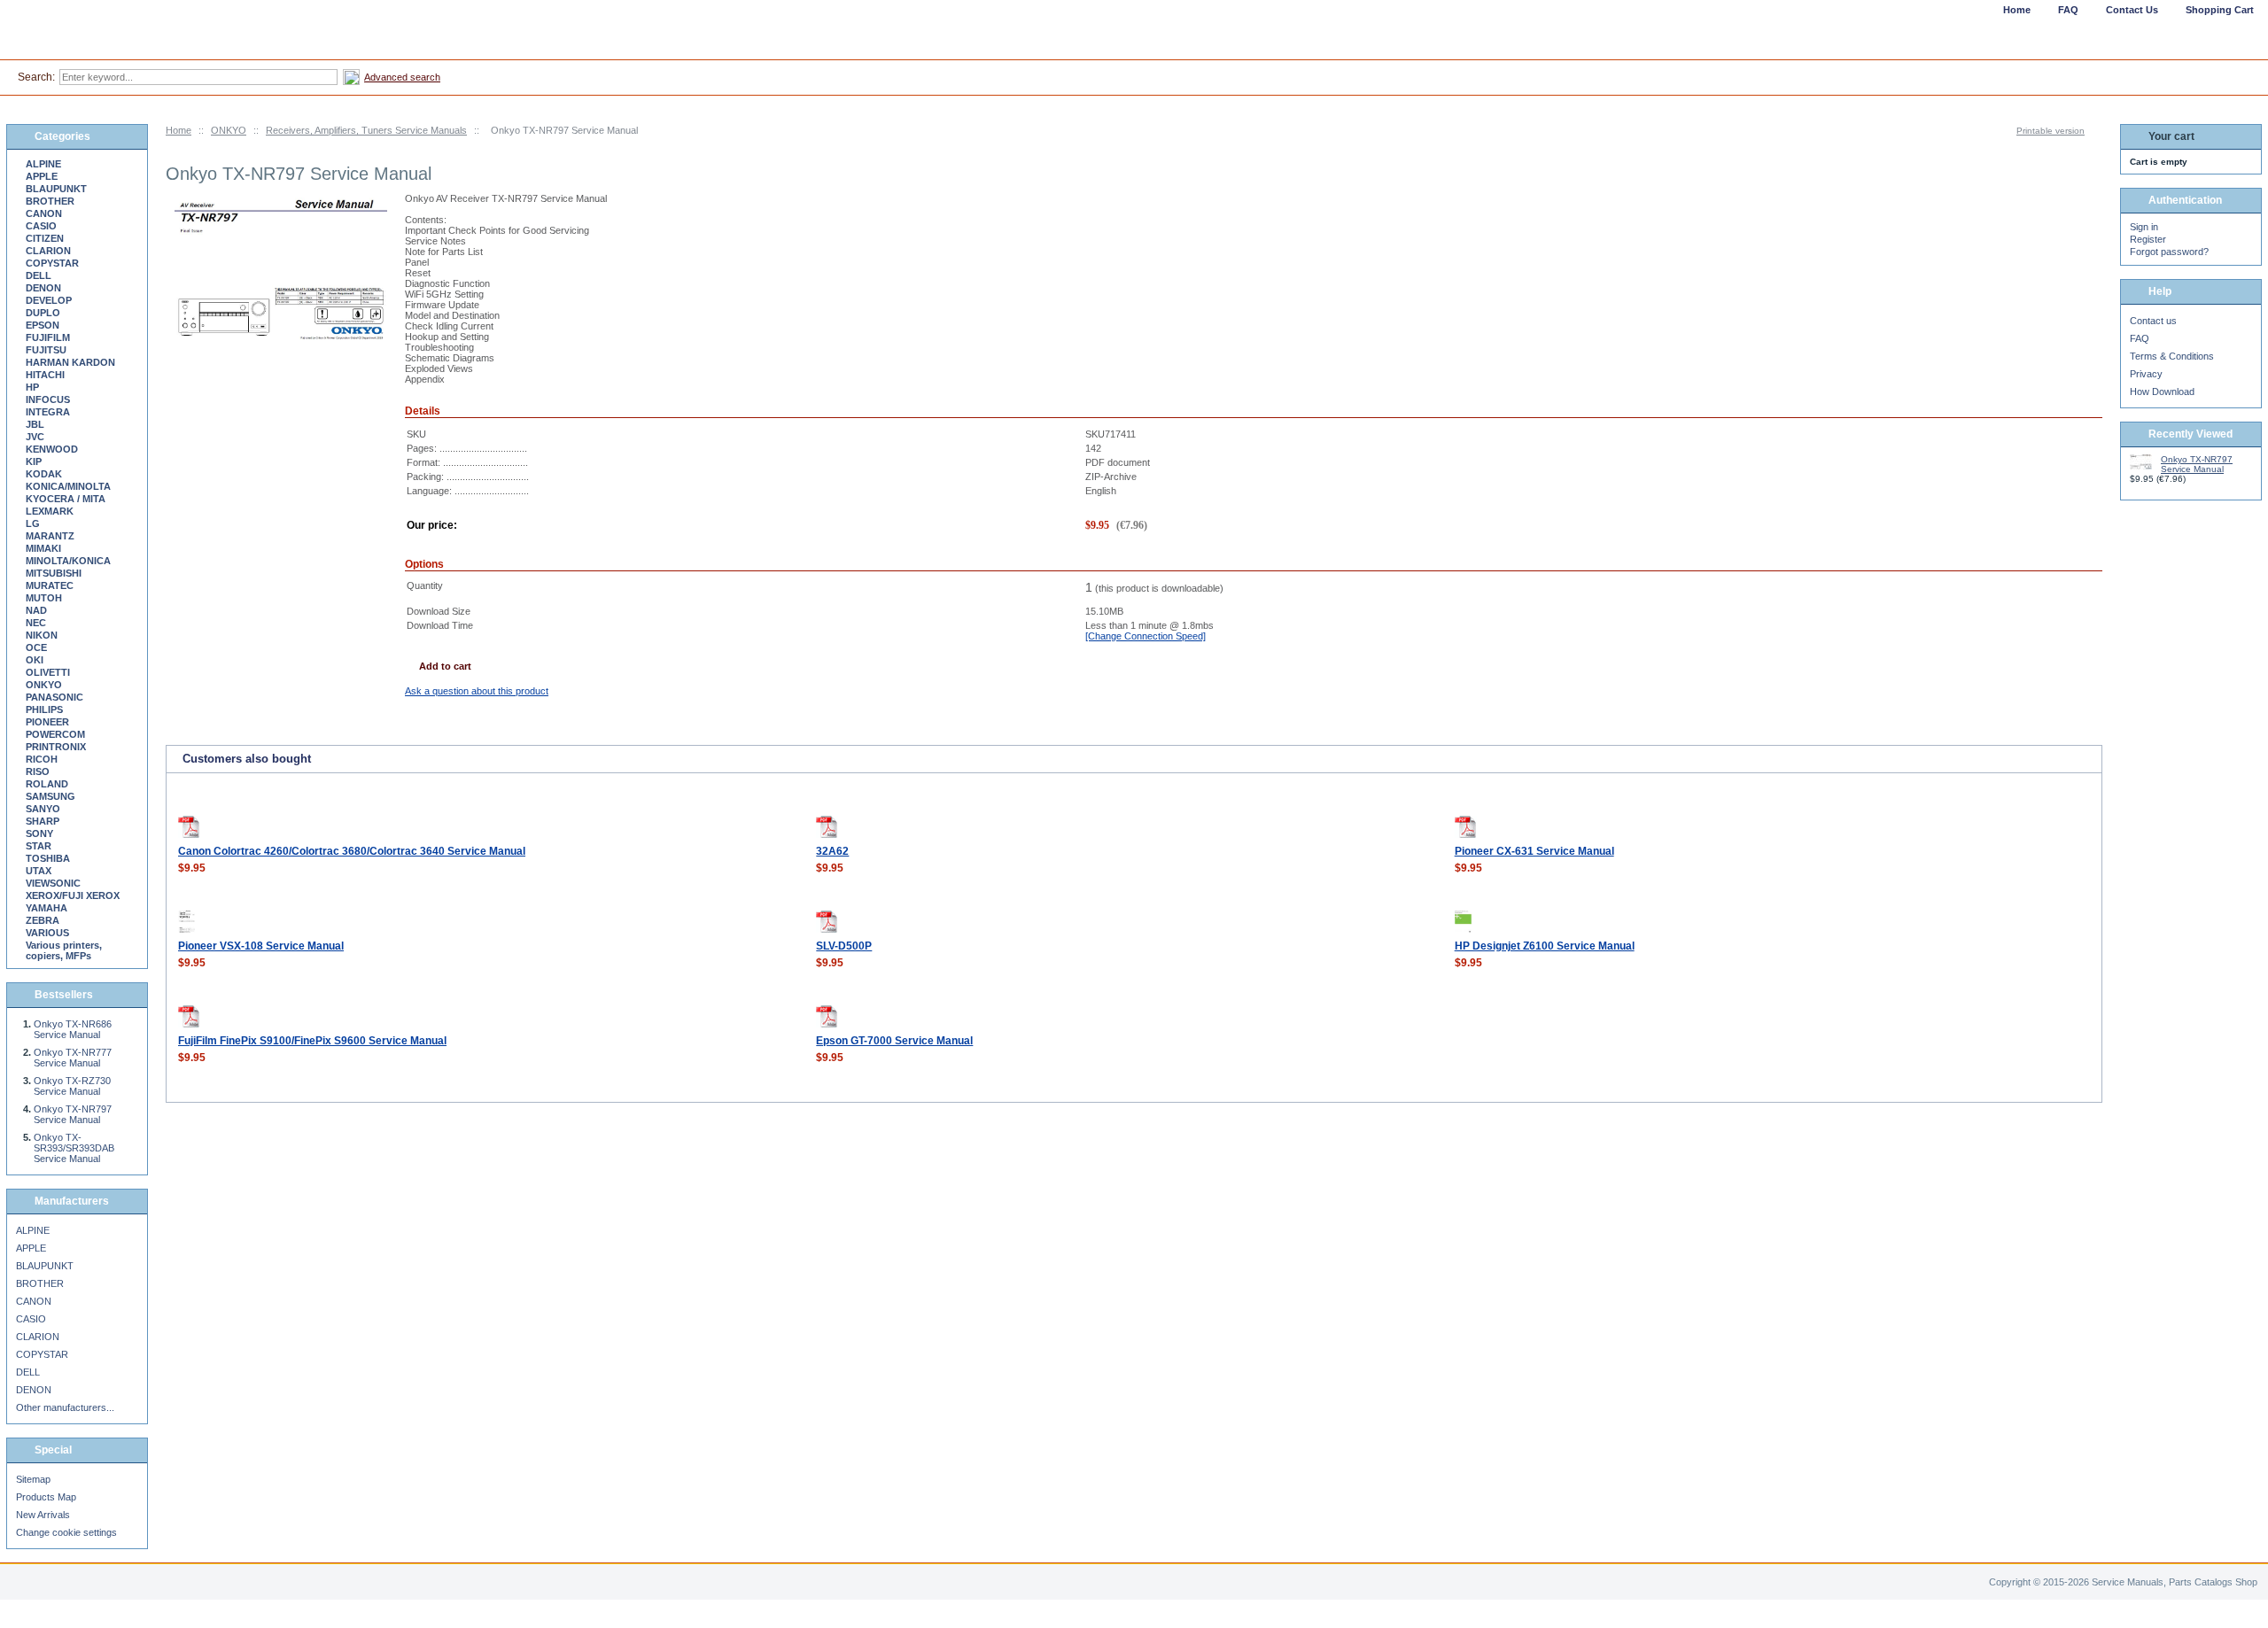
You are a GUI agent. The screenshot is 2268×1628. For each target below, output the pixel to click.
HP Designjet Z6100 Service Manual (1545, 946)
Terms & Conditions (2172, 356)
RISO (38, 771)
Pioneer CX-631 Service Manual (1534, 851)
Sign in (2144, 227)
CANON (44, 213)
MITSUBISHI (54, 573)
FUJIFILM (48, 337)
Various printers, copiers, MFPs (64, 950)
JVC (35, 437)
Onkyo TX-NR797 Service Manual (73, 1114)
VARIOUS (47, 933)
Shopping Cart (2220, 10)
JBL (35, 424)
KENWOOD (52, 449)
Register (2148, 239)
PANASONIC (54, 697)
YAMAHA (47, 908)
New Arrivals (43, 1515)
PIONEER (47, 722)
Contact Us (2132, 10)
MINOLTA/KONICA (68, 561)
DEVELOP (49, 300)
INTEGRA (48, 412)
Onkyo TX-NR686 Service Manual (73, 1029)
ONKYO (229, 130)
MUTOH (44, 598)
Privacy (2146, 374)
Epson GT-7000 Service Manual (894, 1041)
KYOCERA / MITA (66, 499)
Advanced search (402, 77)
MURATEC (50, 585)
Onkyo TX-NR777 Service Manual (73, 1058)
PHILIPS (44, 709)
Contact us (2153, 321)
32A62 (832, 851)
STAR (39, 846)
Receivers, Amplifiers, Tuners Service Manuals (366, 130)
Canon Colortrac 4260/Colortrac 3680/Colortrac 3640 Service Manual (352, 851)
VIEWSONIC (53, 883)
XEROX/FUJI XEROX (73, 895)
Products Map (46, 1497)
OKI (35, 660)
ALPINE (43, 164)
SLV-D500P (844, 946)
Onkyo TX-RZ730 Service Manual (72, 1086)
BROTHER (50, 201)
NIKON (42, 635)
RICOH (42, 759)
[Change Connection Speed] (1146, 636)
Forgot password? (2169, 252)
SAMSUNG (50, 796)
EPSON (43, 325)
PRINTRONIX (56, 747)
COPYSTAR (52, 263)
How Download (2162, 391)
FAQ (2140, 338)
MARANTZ (50, 536)
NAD (36, 610)
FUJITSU (46, 350)
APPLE (42, 176)
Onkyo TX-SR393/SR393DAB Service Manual (74, 1148)
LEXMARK (50, 511)
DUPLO (43, 313)
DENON (43, 288)
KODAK (44, 474)
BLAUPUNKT (56, 189)
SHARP (43, 821)
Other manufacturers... (65, 1407)
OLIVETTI (48, 672)
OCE (36, 647)
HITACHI (45, 375)
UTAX (39, 871)
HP (32, 387)
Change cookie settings (66, 1532)
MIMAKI (43, 548)
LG (33, 523)
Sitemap (33, 1479)
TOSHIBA (48, 858)
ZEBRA (43, 920)
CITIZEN (45, 238)
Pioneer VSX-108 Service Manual (261, 946)
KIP (34, 461)
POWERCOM (55, 734)
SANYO (43, 809)
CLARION (48, 251)
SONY (39, 833)
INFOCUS (48, 399)
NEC (36, 623)
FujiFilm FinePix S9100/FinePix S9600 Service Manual (312, 1041)
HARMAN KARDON (70, 362)
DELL (39, 275)
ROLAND (47, 784)
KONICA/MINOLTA (68, 486)
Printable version (2051, 131)
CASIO (41, 226)
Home (179, 130)
